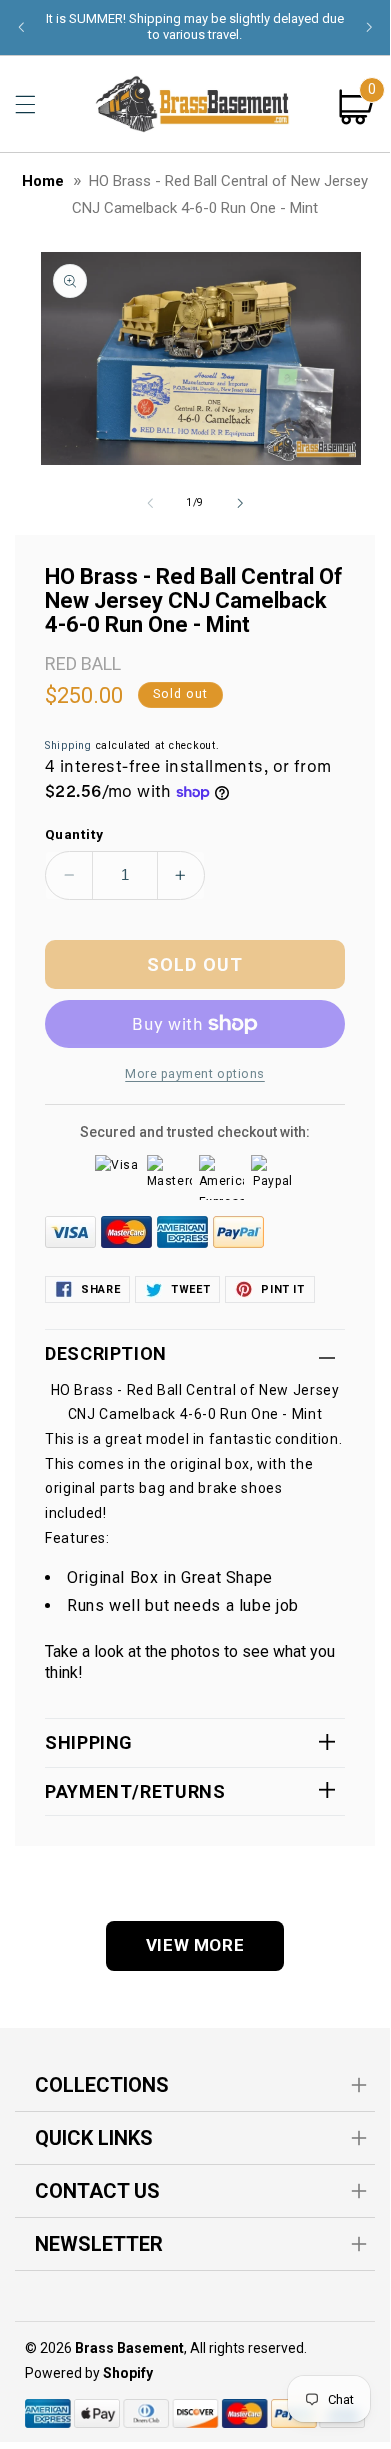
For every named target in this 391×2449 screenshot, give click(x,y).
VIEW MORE (195, 1945)
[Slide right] (240, 503)
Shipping (68, 745)
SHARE (100, 1289)
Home (43, 181)
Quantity (74, 834)
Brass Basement (129, 2348)
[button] (25, 104)
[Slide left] (150, 503)
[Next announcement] (369, 27)
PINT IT (282, 1289)
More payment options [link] (195, 1073)
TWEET (190, 1289)
